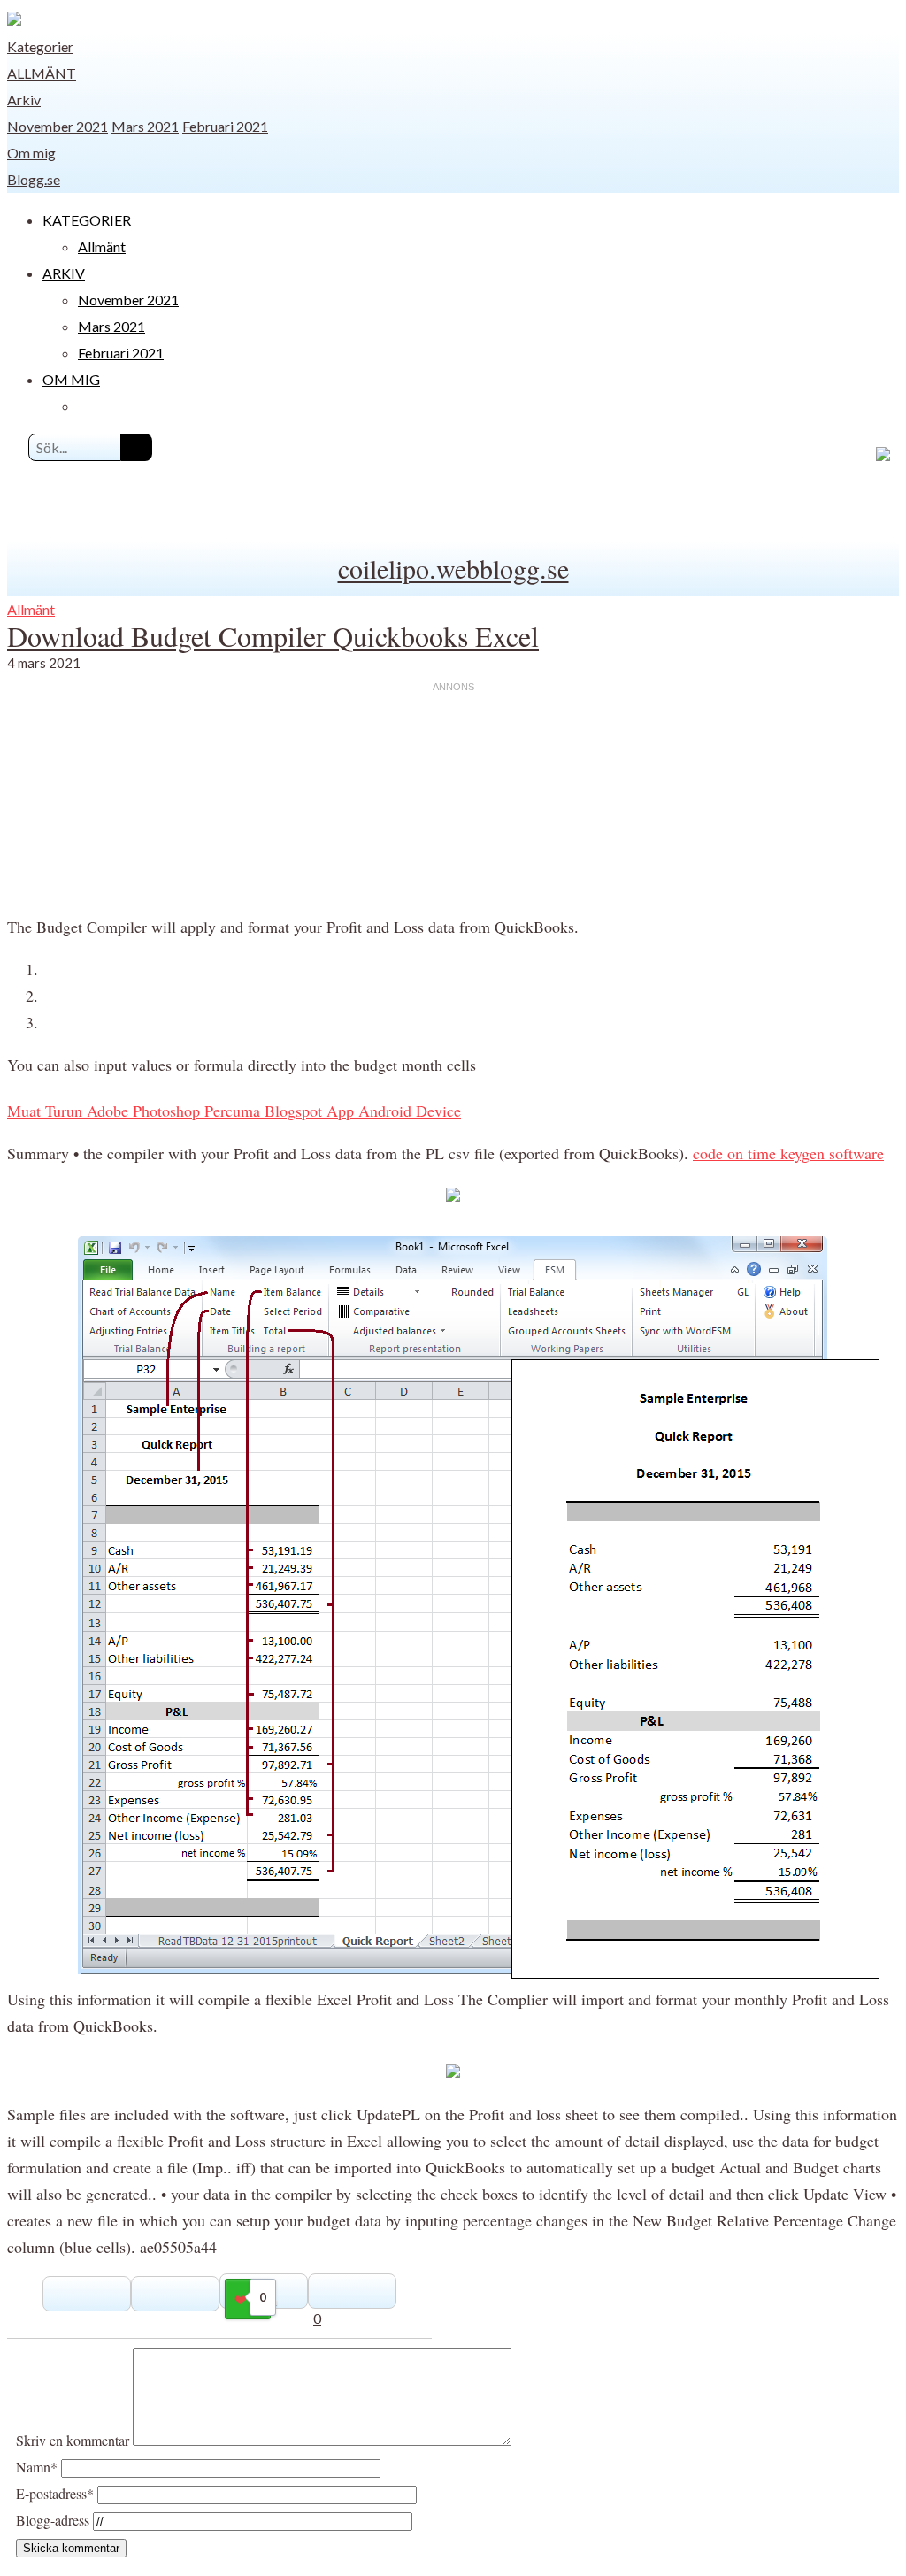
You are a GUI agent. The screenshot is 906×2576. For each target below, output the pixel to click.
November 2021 (58, 126)
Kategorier (40, 46)
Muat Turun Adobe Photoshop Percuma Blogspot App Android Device (234, 1111)
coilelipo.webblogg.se (453, 568)
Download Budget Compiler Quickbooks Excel (273, 636)
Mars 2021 (145, 126)
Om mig (31, 153)
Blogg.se (34, 179)
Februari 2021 (225, 126)
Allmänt (42, 73)
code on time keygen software (788, 1153)
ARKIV (64, 273)
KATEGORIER (87, 220)
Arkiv (24, 100)
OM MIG (71, 379)
